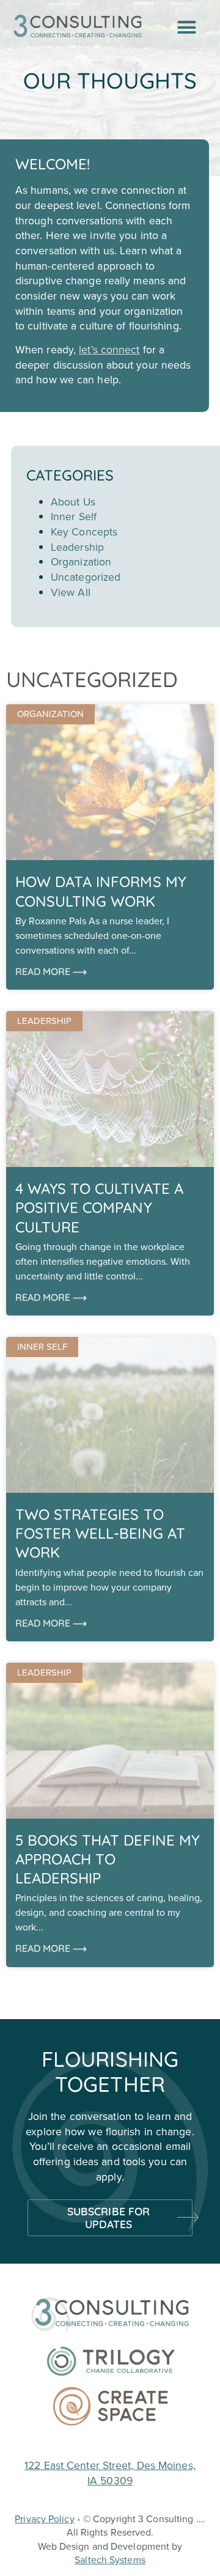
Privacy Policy (44, 2519)
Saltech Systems (110, 2560)
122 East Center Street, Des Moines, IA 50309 (110, 2473)
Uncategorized (86, 577)
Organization (81, 562)
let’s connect (109, 350)
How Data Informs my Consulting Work (101, 891)
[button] (187, 28)
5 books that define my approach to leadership (108, 1859)
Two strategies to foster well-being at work (100, 1533)
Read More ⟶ (51, 972)
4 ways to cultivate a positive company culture (99, 1207)
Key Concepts (84, 532)
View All (71, 592)
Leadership (77, 547)
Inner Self (74, 517)
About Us (73, 502)
